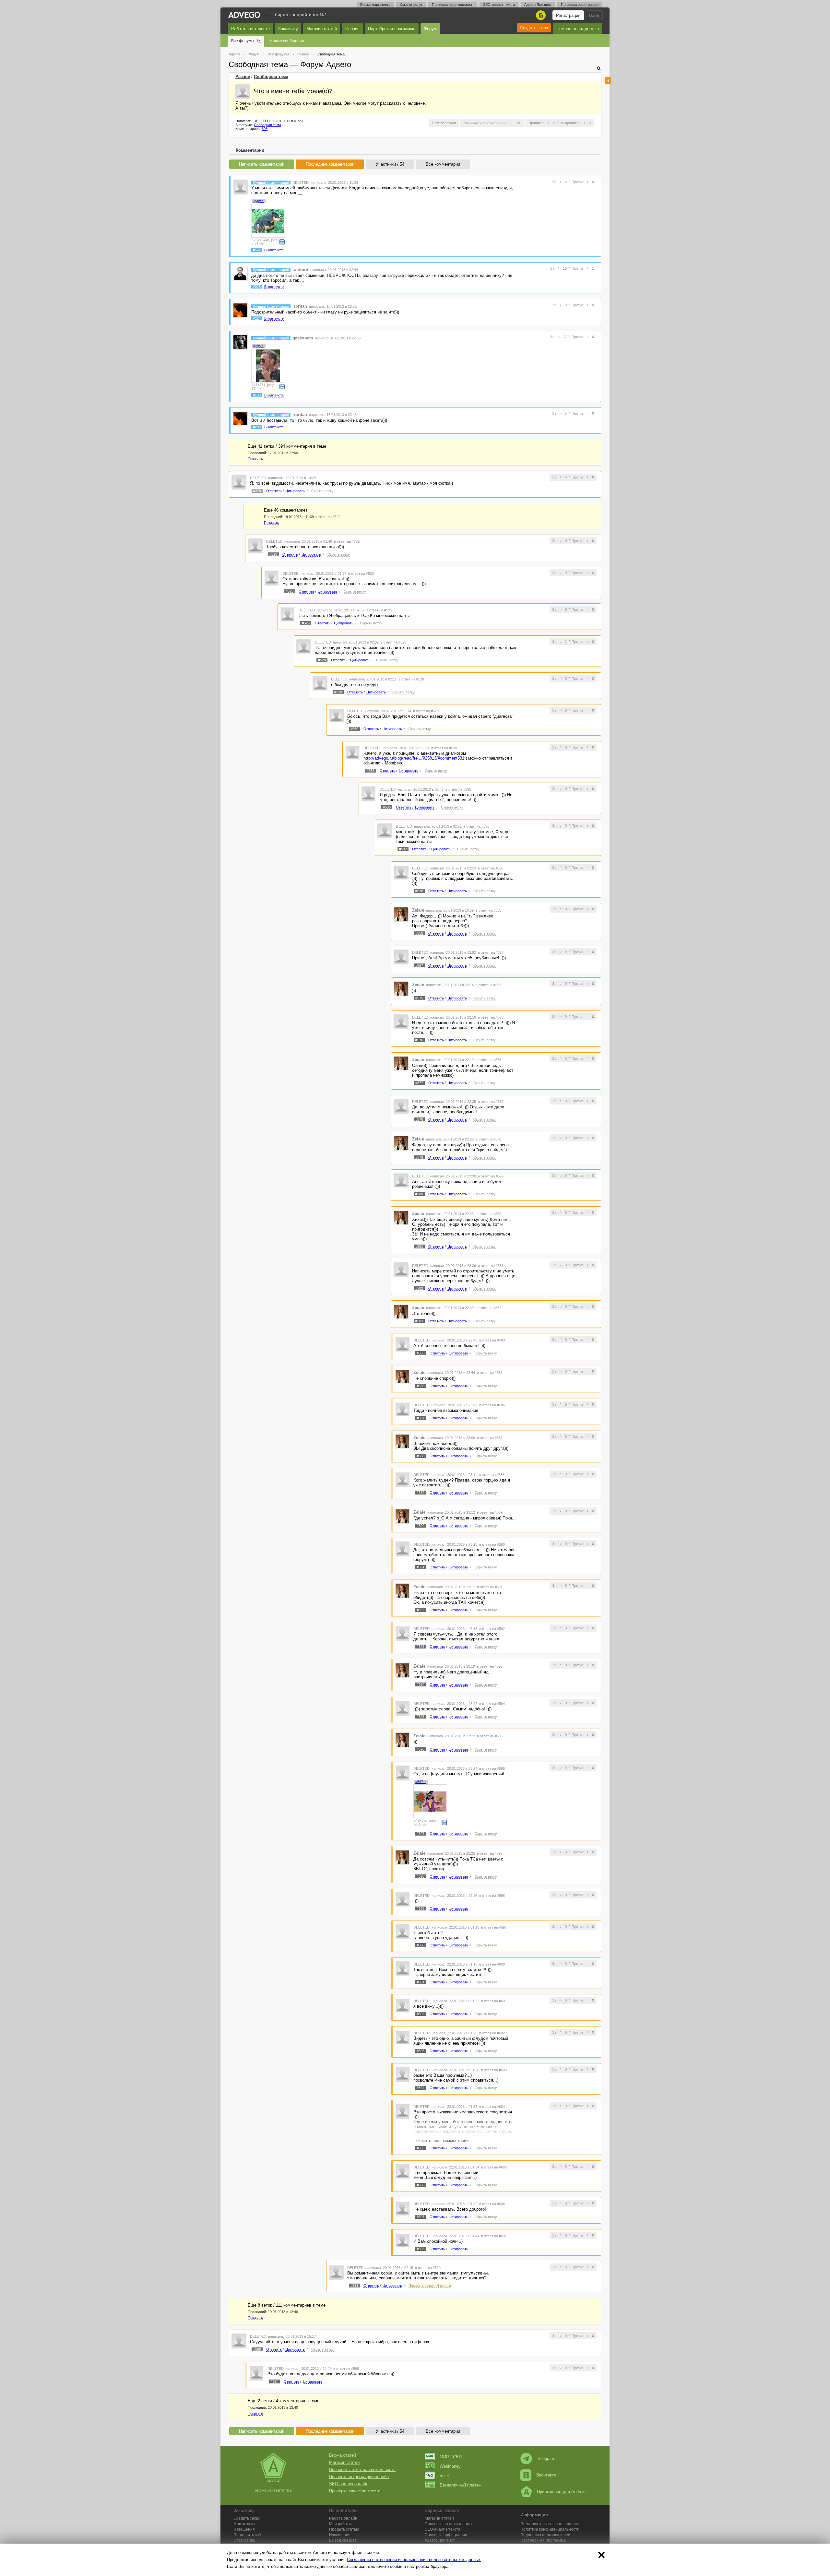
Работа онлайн (343, 2518)
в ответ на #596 (492, 1768)
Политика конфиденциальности (550, 2529)
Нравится (536, 123)
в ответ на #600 (492, 1964)
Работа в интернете (250, 29)
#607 (421, 2217)
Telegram (545, 2458)
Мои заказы (244, 2524)
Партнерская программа (543, 2540)
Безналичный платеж (461, 2485)
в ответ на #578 (488, 1139)
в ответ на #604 (492, 2107)
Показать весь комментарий (441, 2140)
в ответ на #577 (491, 1102)
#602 (421, 2014)
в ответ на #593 (490, 1666)
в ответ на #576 (488, 1060)
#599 (421, 1908)
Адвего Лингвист (538, 5)
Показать (255, 459)
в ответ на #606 (492, 2204)
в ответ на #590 (492, 1544)
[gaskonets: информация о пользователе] (240, 342)
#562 (257, 250)
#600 (421, 1945)
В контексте (274, 250)
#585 (421, 1353)
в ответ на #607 (494, 2236)
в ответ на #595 (490, 1736)
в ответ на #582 (488, 1308)
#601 (421, 1982)
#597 (421, 1834)
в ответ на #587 (490, 1438)
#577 (419, 1083)
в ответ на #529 (426, 711)
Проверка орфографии (580, 5)
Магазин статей (322, 29)
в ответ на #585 (490, 1373)
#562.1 (259, 201)
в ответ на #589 (490, 1512)
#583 (419, 1321)
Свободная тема (271, 77)
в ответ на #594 (492, 1704)
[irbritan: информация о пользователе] (240, 310)
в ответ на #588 (492, 1475)
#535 (371, 771)
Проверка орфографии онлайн (359, 2477)
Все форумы (243, 41)
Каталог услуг (411, 5)
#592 (421, 1610)
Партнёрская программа (392, 29)
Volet (444, 2476)
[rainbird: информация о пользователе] (240, 273)
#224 (257, 318)
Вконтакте (546, 2475)
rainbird (300, 270)
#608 (421, 2249)
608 (265, 129)
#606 (421, 2185)
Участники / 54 (390, 164)
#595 (421, 1717)
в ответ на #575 (491, 1017)
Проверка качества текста (355, 2491)
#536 (387, 807)
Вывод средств (343, 2540)
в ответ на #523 (361, 573)
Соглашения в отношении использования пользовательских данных (414, 2560)
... (301, 193)
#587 (421, 1418)
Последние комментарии (330, 164)
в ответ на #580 (488, 1214)
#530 (354, 729)
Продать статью (344, 2529)
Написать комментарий (262, 164)
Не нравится (570, 123)
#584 (275, 2381)
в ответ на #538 (488, 910)
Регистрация (568, 15)
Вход (594, 15)
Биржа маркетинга (375, 5)
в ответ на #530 (444, 748)
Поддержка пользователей (545, 2535)
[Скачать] (282, 241)
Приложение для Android (561, 2492)
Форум (430, 29)
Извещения (244, 2529)
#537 (403, 849)
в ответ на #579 (491, 1176)
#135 (257, 395)
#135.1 (259, 346)
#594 (421, 1684)
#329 (257, 491)
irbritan (300, 306)
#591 (421, 1567)
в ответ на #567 (488, 985)
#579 (419, 1157)
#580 (419, 1194)
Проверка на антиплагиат (453, 5)
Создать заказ (534, 28)
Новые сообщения (287, 41)
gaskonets (303, 338)
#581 (419, 1247)
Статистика (244, 2540)
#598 (421, 1876)
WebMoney (450, 2466)
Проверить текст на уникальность (362, 2470)
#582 (419, 1288)
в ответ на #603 (494, 2070)
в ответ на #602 (492, 2033)
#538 (419, 891)
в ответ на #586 (492, 1405)
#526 (306, 623)
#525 (290, 591)
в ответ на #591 (490, 1587)
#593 (421, 1647)
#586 (421, 1386)
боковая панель (608, 81)
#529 (338, 692)
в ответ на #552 (491, 952)
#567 (419, 965)
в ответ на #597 (490, 1853)
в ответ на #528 (411, 679)
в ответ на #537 (491, 868)
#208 (257, 427)
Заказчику (288, 29)
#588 (421, 1456)
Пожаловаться (444, 123)
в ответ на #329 (328, 517)
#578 (419, 1119)
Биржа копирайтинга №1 (301, 15)
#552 (419, 933)
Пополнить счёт (248, 2535)
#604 (421, 2088)
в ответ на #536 (476, 826)
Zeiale (418, 910)
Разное (243, 77)
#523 (273, 554)
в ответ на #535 (458, 789)
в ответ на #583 (492, 1340)
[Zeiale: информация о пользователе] (401, 914)
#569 (257, 2349)
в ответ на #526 (393, 642)
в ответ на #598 (492, 1896)
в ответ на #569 (346, 2369)
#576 (419, 1040)
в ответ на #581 (491, 1266)
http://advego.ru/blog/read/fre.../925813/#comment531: (415, 758)
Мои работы (340, 2524)
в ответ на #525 (379, 610)
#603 (421, 2051)
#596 (421, 1749)
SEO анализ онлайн (349, 2484)
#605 (421, 2148)
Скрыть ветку (322, 491)
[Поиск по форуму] (599, 68)
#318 (257, 287)
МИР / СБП (451, 2457)
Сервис (352, 29)
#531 (354, 2286)
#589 (421, 1493)
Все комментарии (443, 164)
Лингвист (440, 2540)
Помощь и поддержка (578, 29)
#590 (421, 1526)
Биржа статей (343, 2455)
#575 (419, 998)
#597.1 (421, 1782)
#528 (322, 660)
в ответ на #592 (492, 1629)
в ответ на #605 (494, 2167)
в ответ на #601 (494, 2001)
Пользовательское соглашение (549, 2524)
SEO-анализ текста (499, 5)
